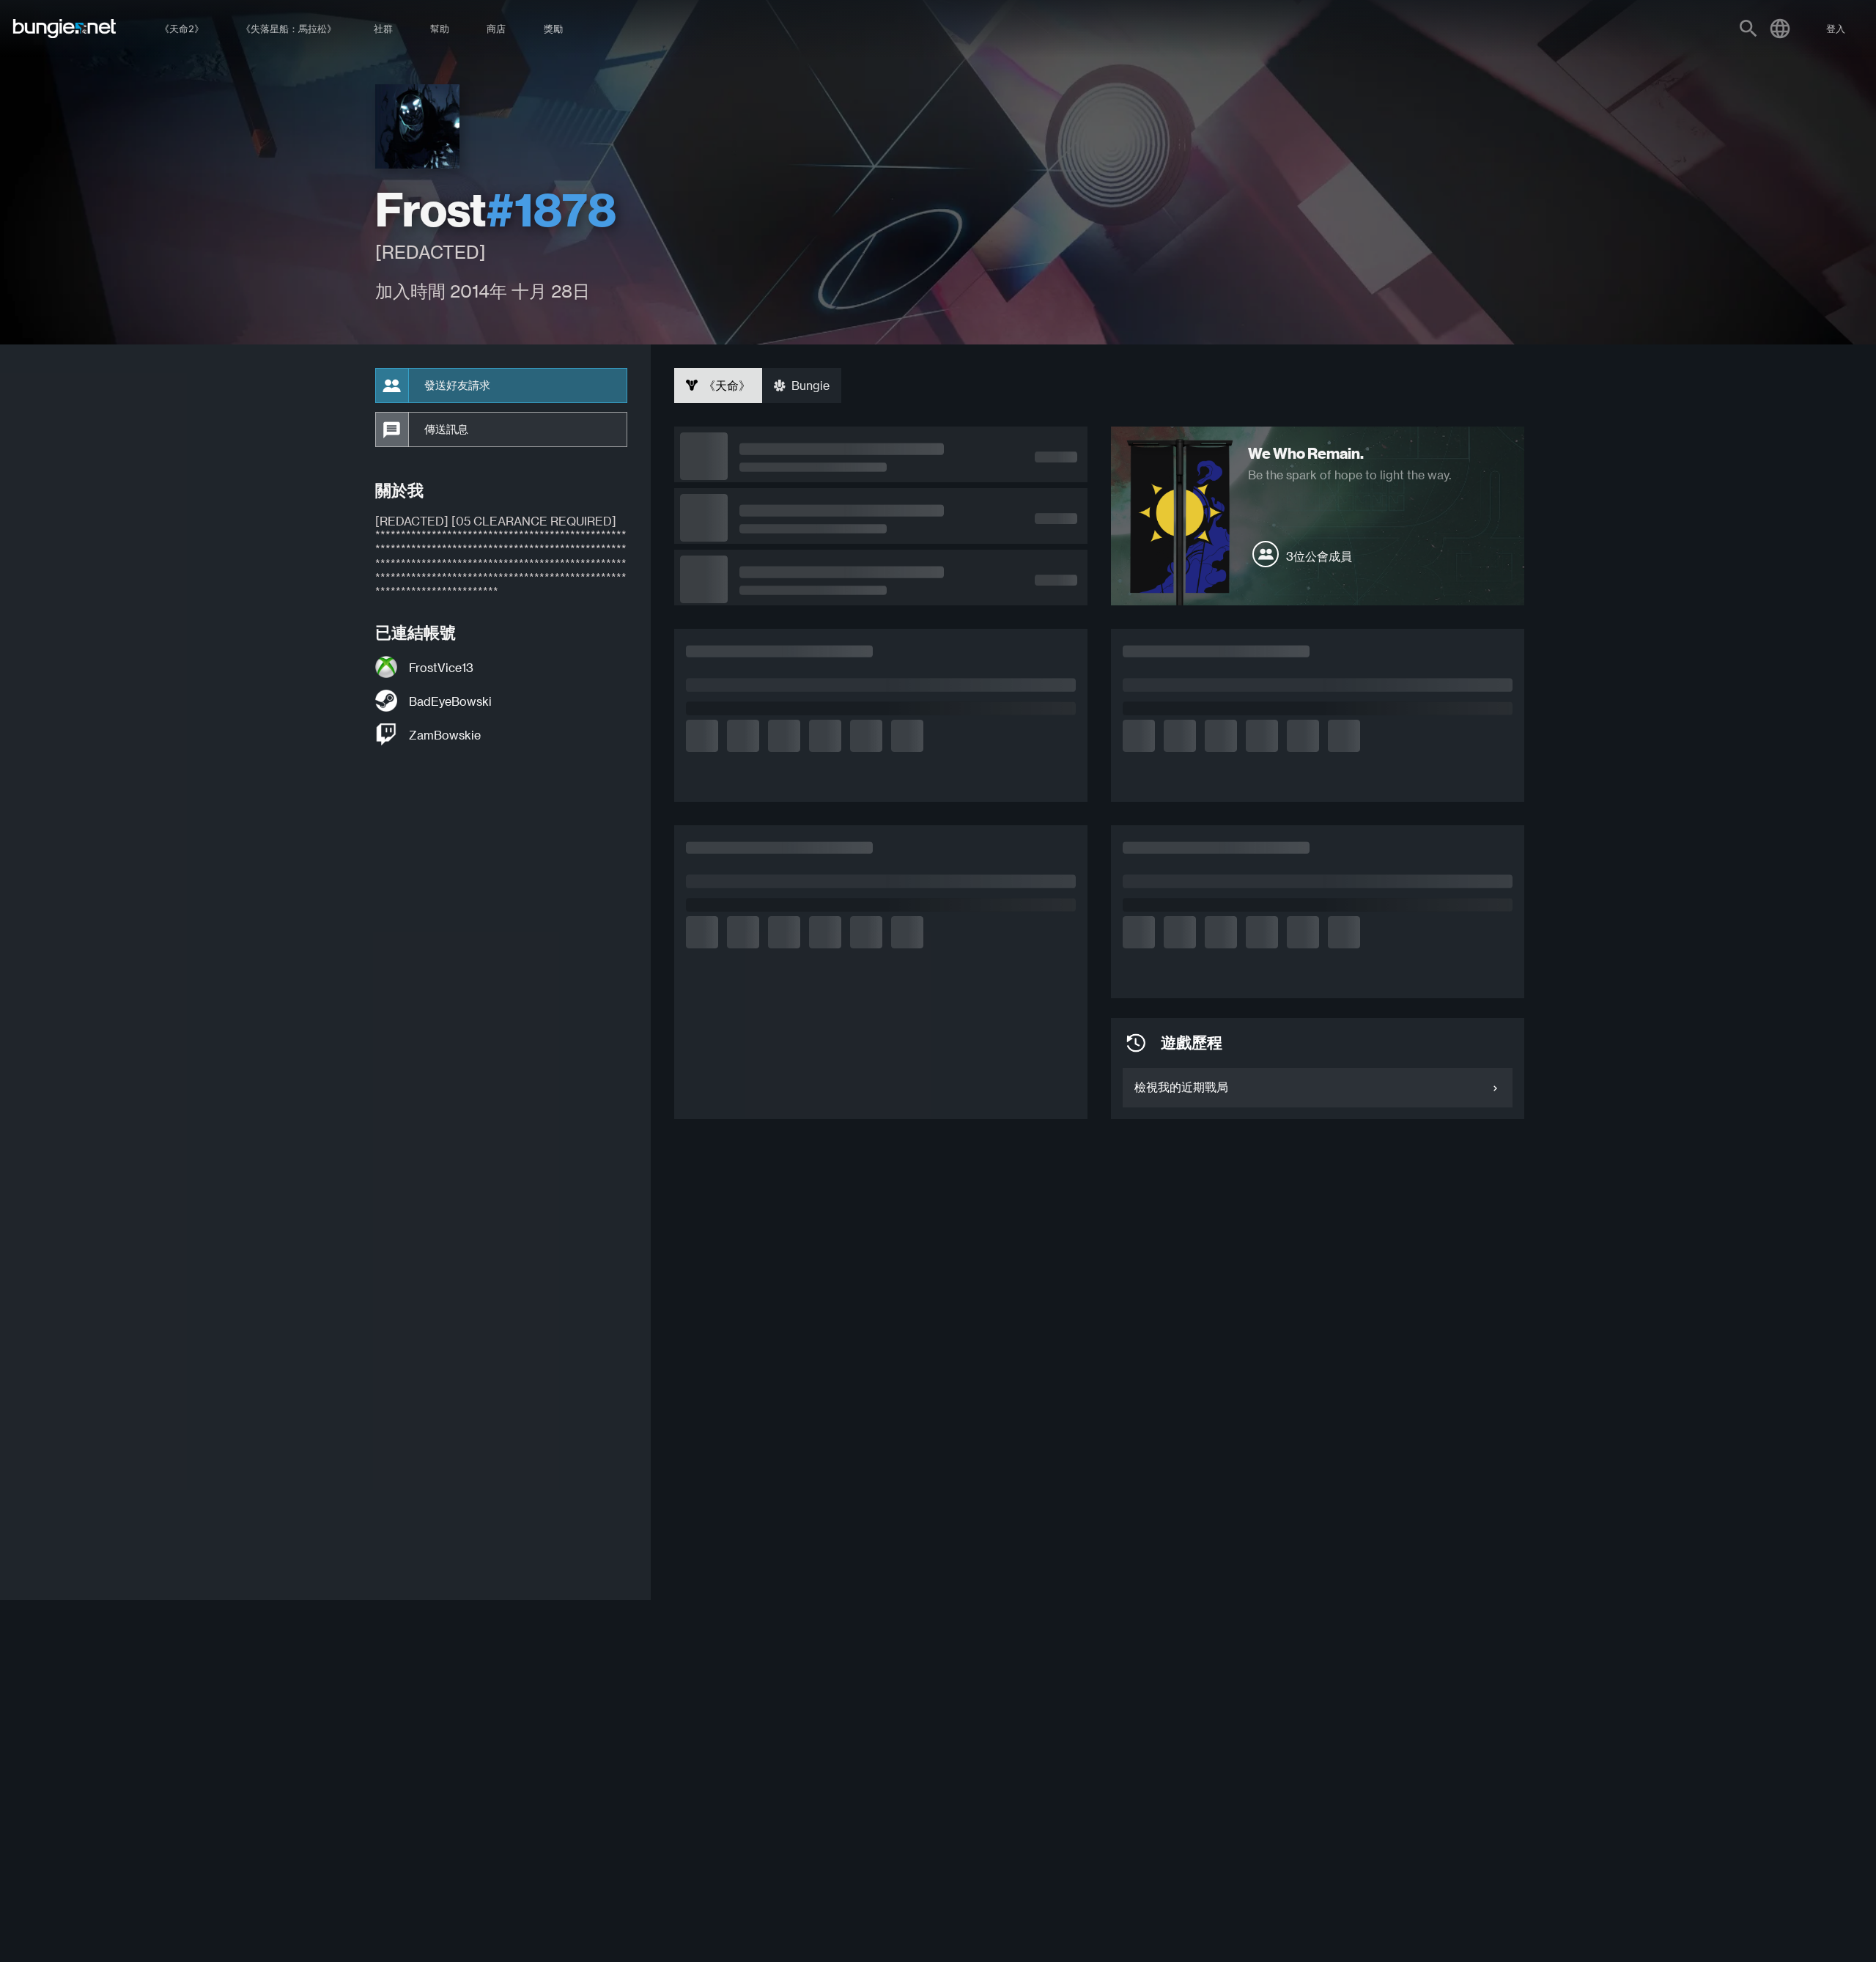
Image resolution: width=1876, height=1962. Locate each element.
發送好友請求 (457, 386)
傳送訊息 (446, 429)
